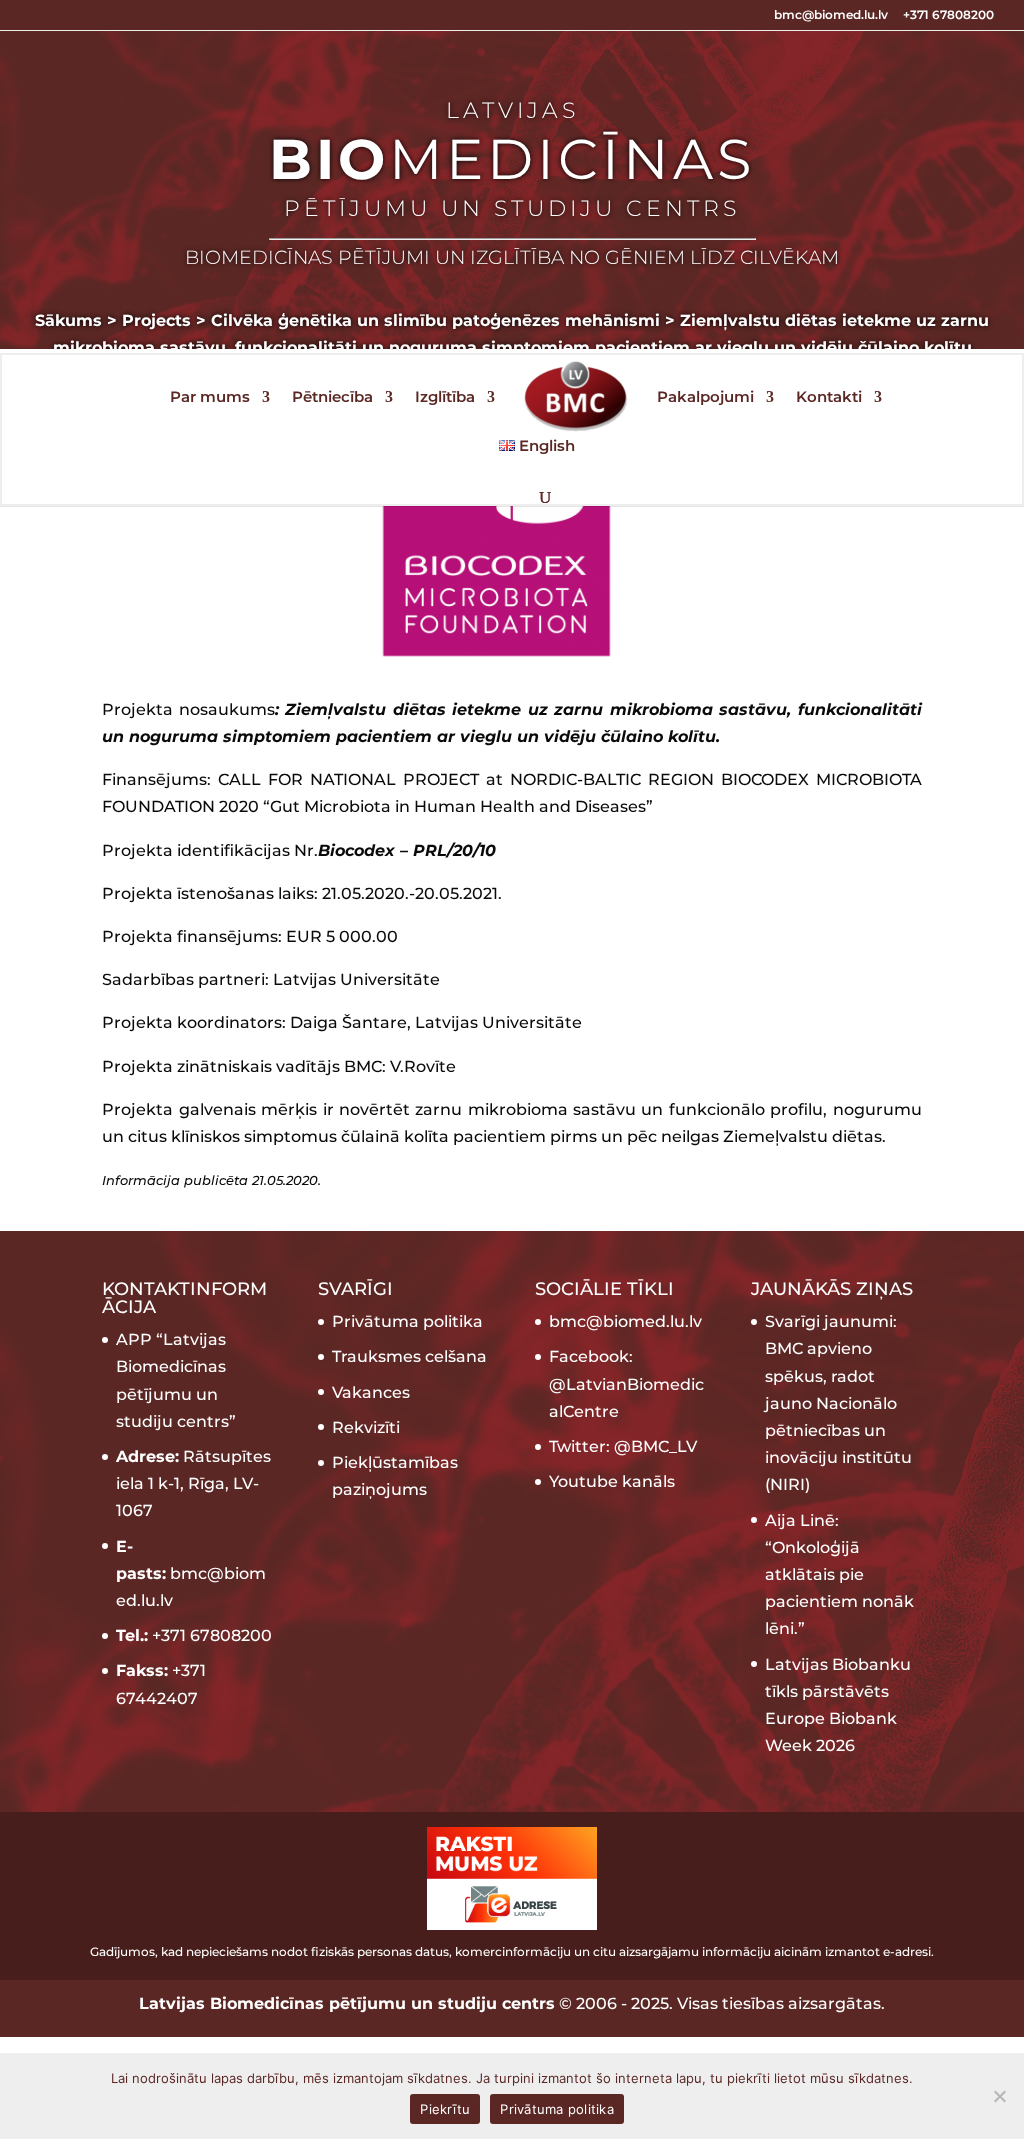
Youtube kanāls (612, 1481)
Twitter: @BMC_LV (623, 1446)
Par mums (210, 398)
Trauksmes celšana (409, 1356)
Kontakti (829, 398)
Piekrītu (445, 2109)
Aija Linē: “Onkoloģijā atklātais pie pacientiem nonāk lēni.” (839, 1575)
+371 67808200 (948, 15)
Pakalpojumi (705, 398)
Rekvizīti (366, 1427)
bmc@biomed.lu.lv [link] (625, 1321)
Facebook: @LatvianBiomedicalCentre (626, 1383)
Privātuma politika (407, 1321)
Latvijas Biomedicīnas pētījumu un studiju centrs (347, 2003)
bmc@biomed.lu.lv (831, 15)
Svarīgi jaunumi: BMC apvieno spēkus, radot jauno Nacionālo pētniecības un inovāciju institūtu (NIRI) (838, 1403)
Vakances (371, 1392)
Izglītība (445, 398)
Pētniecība (332, 398)
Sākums (68, 320)
